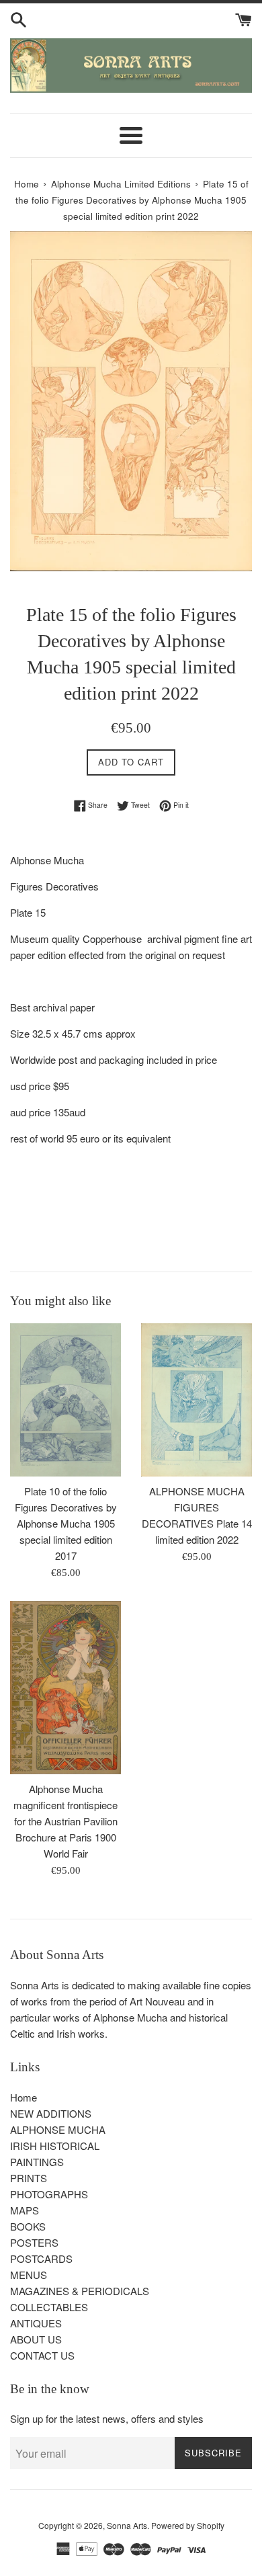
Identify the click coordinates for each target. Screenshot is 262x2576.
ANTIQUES (36, 2323)
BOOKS (28, 2226)
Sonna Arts (127, 2525)
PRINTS (29, 2178)
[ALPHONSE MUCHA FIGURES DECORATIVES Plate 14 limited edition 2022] (196, 1400)
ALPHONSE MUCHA (58, 2129)
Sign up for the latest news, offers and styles (107, 2418)
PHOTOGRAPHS (49, 2194)
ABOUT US (36, 2339)
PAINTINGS (37, 2162)
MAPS (25, 2210)
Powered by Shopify (188, 2525)
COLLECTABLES (49, 2307)
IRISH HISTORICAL (55, 2146)
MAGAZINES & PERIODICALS (80, 2291)
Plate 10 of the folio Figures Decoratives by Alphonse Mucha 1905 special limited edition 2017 (66, 1523)
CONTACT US (42, 2355)
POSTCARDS (41, 2258)
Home (24, 2097)
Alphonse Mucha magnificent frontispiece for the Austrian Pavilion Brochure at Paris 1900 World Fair (65, 1821)
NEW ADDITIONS (51, 2113)
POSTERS (34, 2242)
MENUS (29, 2275)
